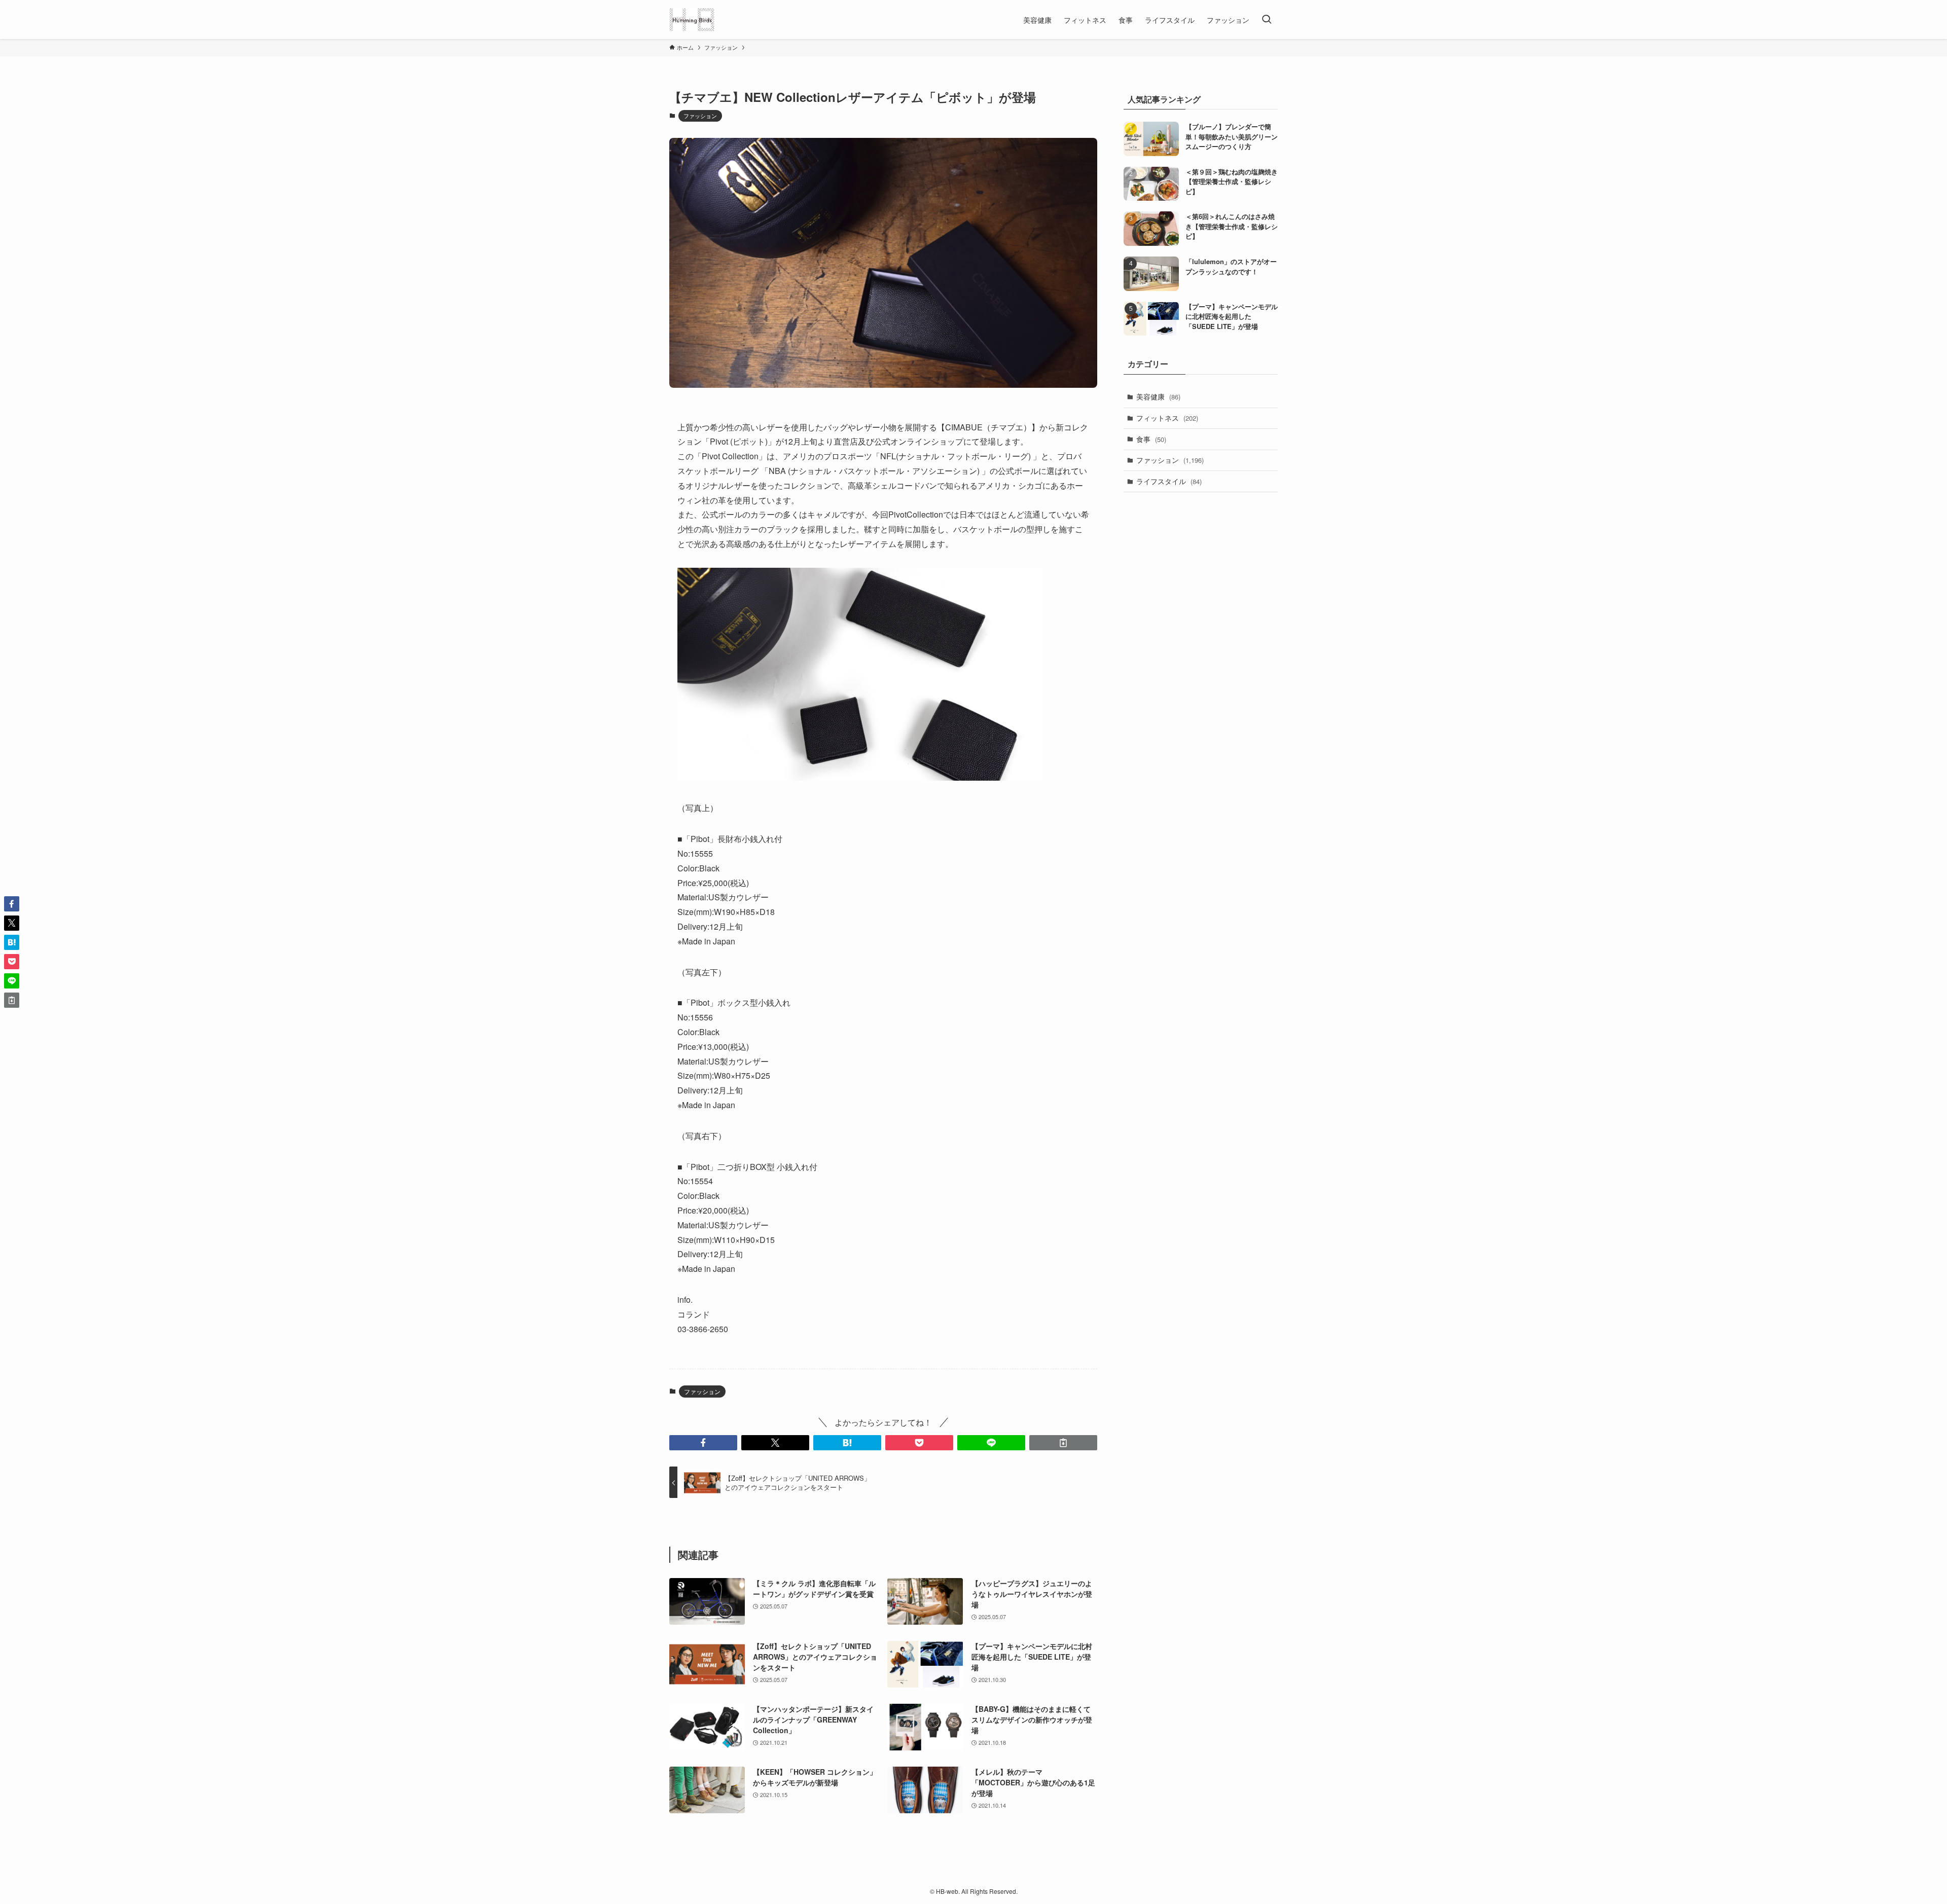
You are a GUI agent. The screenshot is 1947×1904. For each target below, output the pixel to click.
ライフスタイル (1169, 481)
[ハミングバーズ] (692, 20)
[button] (703, 1443)
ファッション (700, 116)
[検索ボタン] (1267, 20)
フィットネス (1167, 418)
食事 (1151, 439)
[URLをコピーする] (1063, 1443)
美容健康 (1158, 396)
